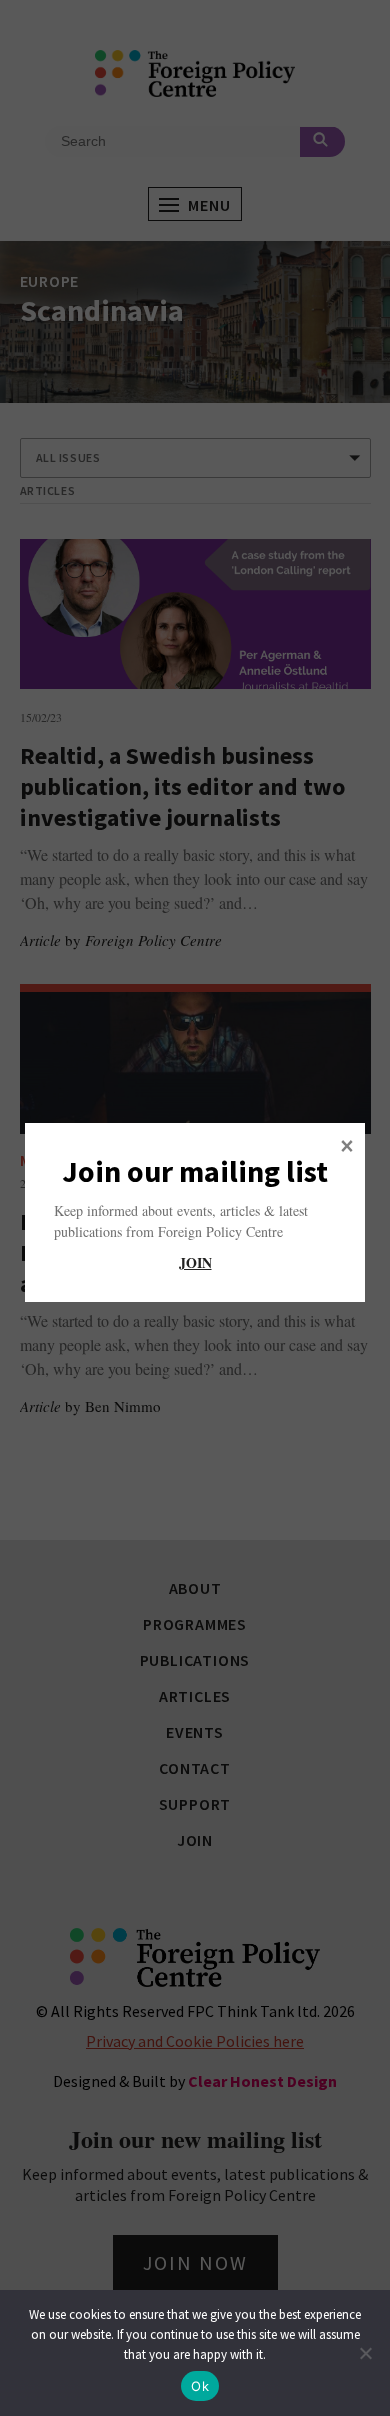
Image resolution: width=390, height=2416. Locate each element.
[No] (365, 2353)
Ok (200, 2386)
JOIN (195, 1262)
